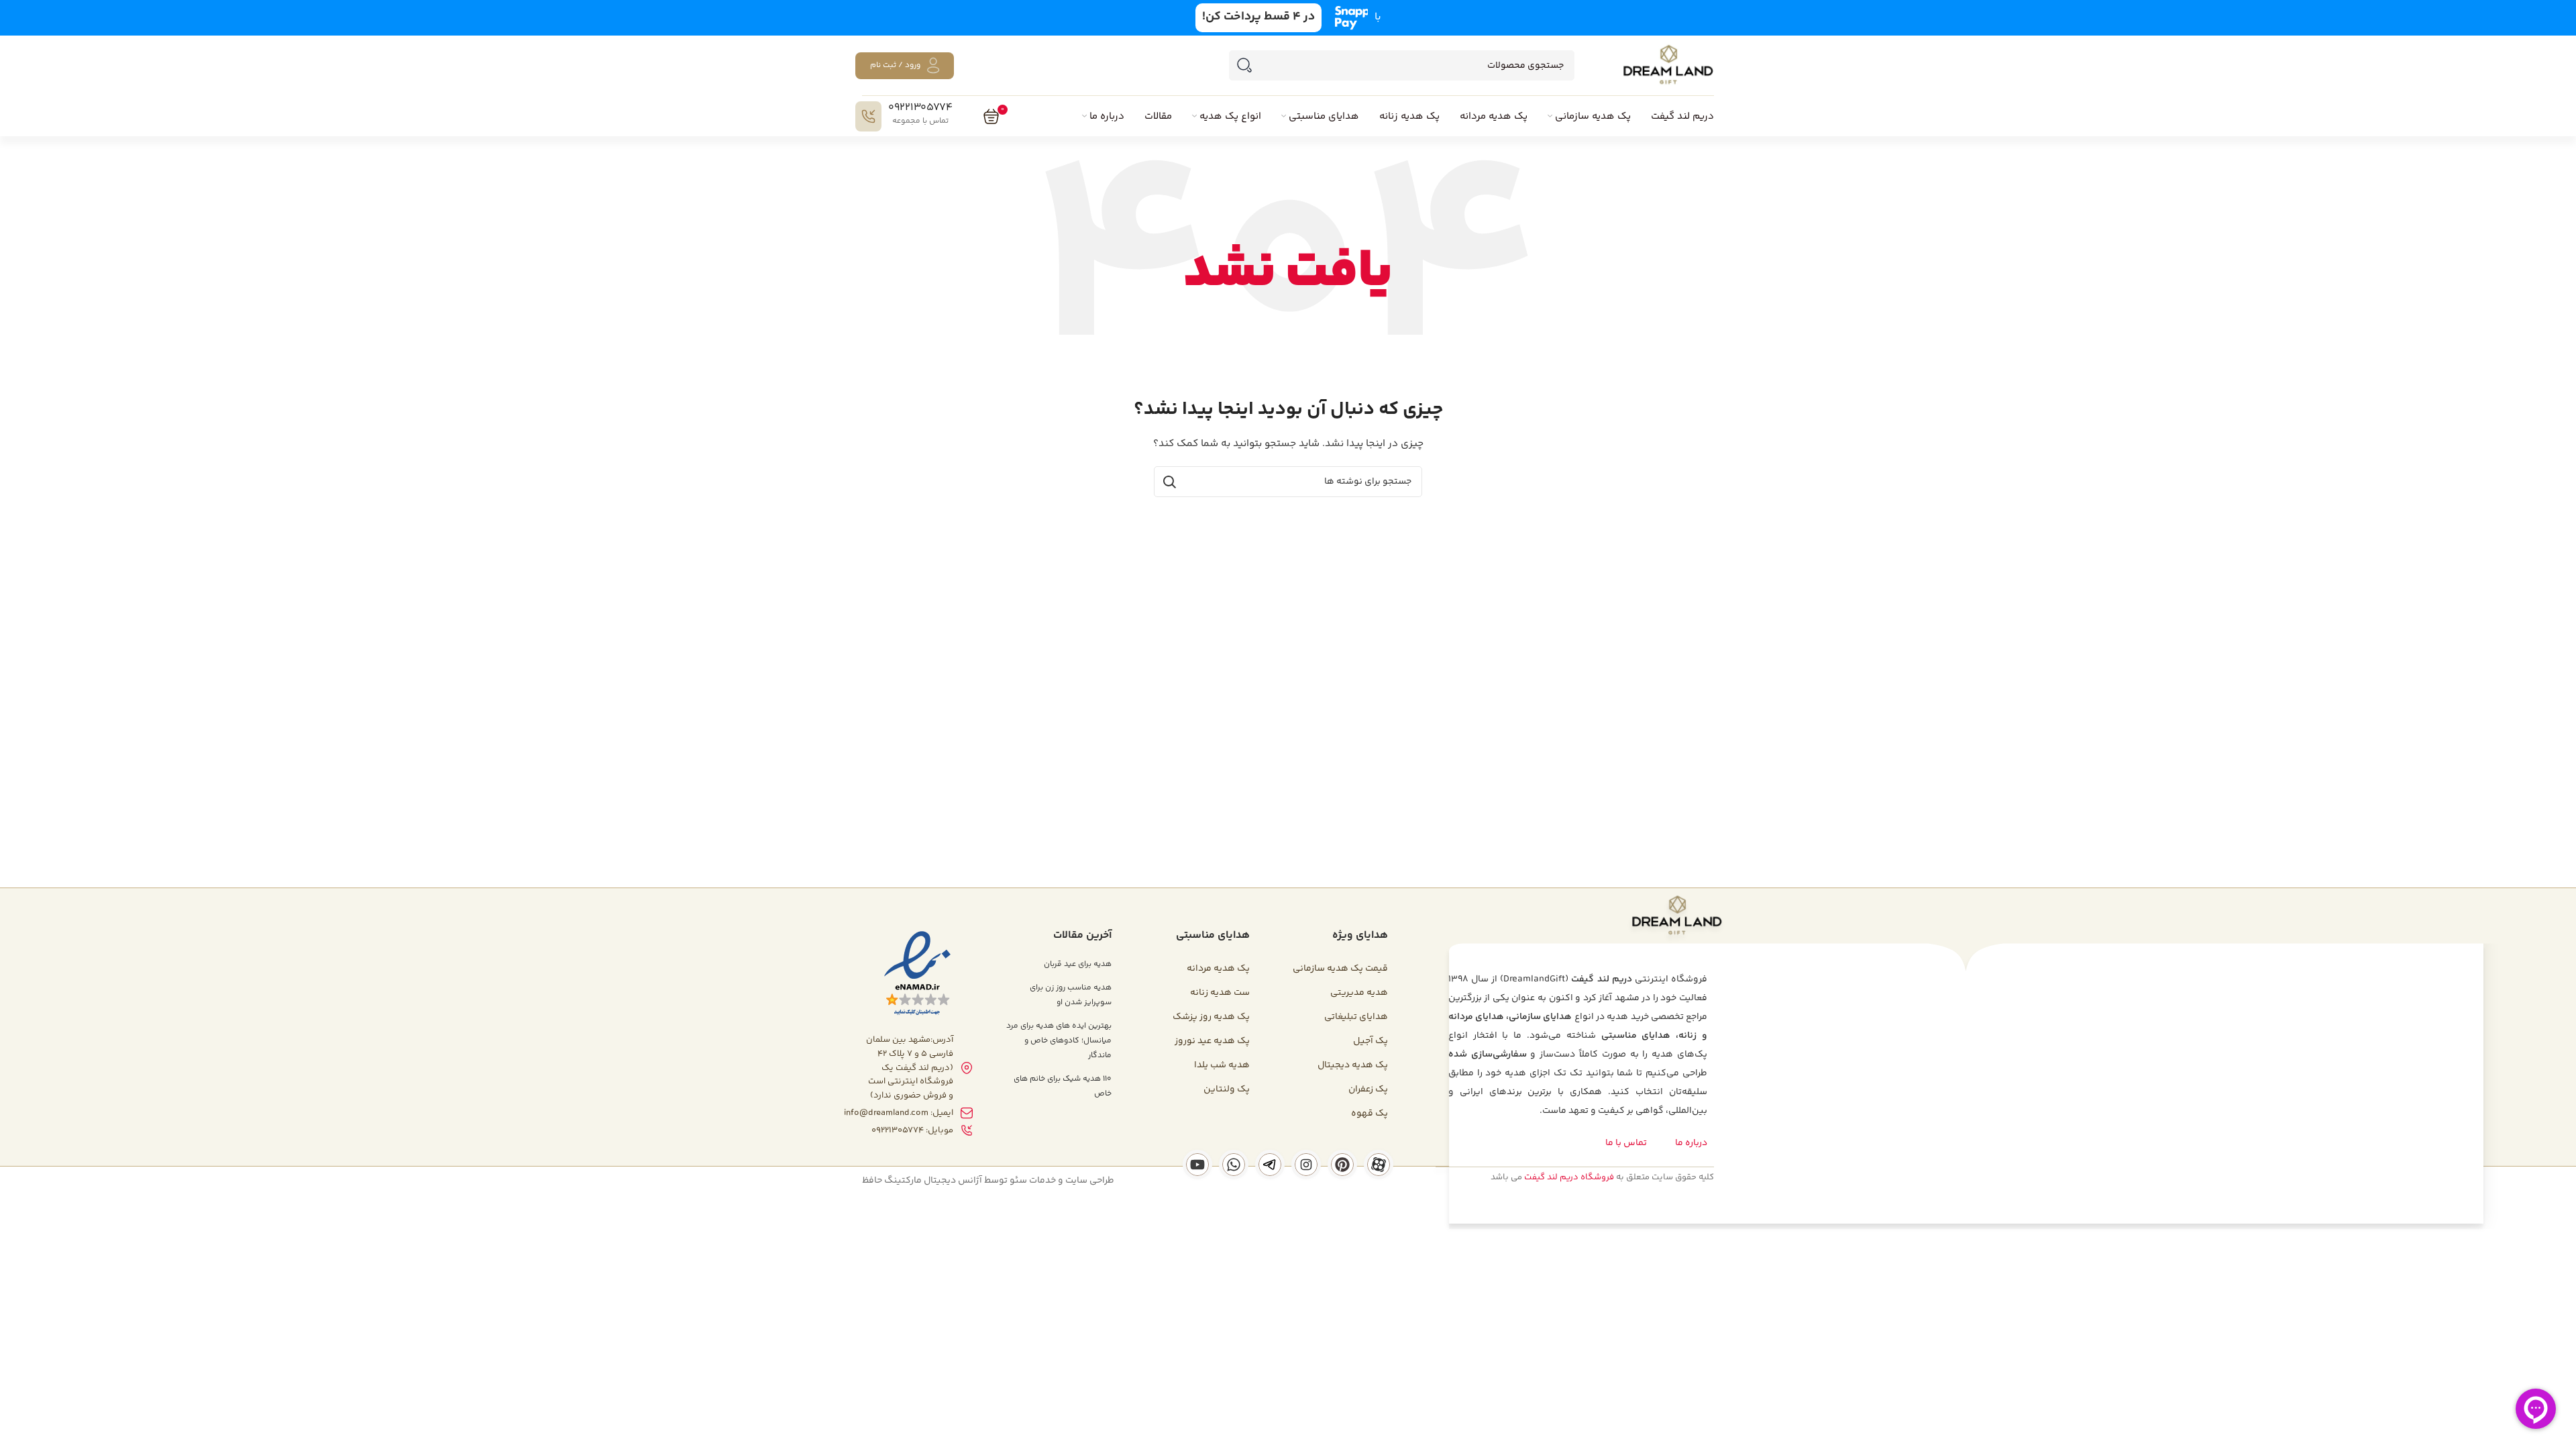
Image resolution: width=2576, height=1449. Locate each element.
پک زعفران (1368, 1089)
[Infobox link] (904, 116)
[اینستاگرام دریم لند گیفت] (1306, 1165)
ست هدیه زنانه (1220, 993)
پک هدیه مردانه (1218, 969)
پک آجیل (1371, 1041)
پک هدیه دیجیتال (1353, 1065)
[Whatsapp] (1234, 1165)
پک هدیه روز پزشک (1211, 1017)
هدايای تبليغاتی (1356, 1017)
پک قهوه (1370, 1114)
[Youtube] (1197, 1165)
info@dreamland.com (886, 1113)
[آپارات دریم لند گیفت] (1379, 1165)
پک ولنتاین (1227, 1089)
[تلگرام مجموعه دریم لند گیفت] (1270, 1165)
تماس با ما (1626, 1143)
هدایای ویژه (1360, 935)
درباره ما (1691, 1143)
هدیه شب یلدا (1222, 1065)
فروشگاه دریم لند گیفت (1569, 1177)
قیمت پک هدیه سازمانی (1340, 969)
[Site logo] (1668, 66)
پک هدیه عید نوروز (1212, 1041)
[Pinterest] (1342, 1165)
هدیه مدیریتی (1359, 993)
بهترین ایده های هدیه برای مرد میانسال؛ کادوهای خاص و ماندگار (1059, 1041)
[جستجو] (1244, 65)
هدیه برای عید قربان (1078, 964)
